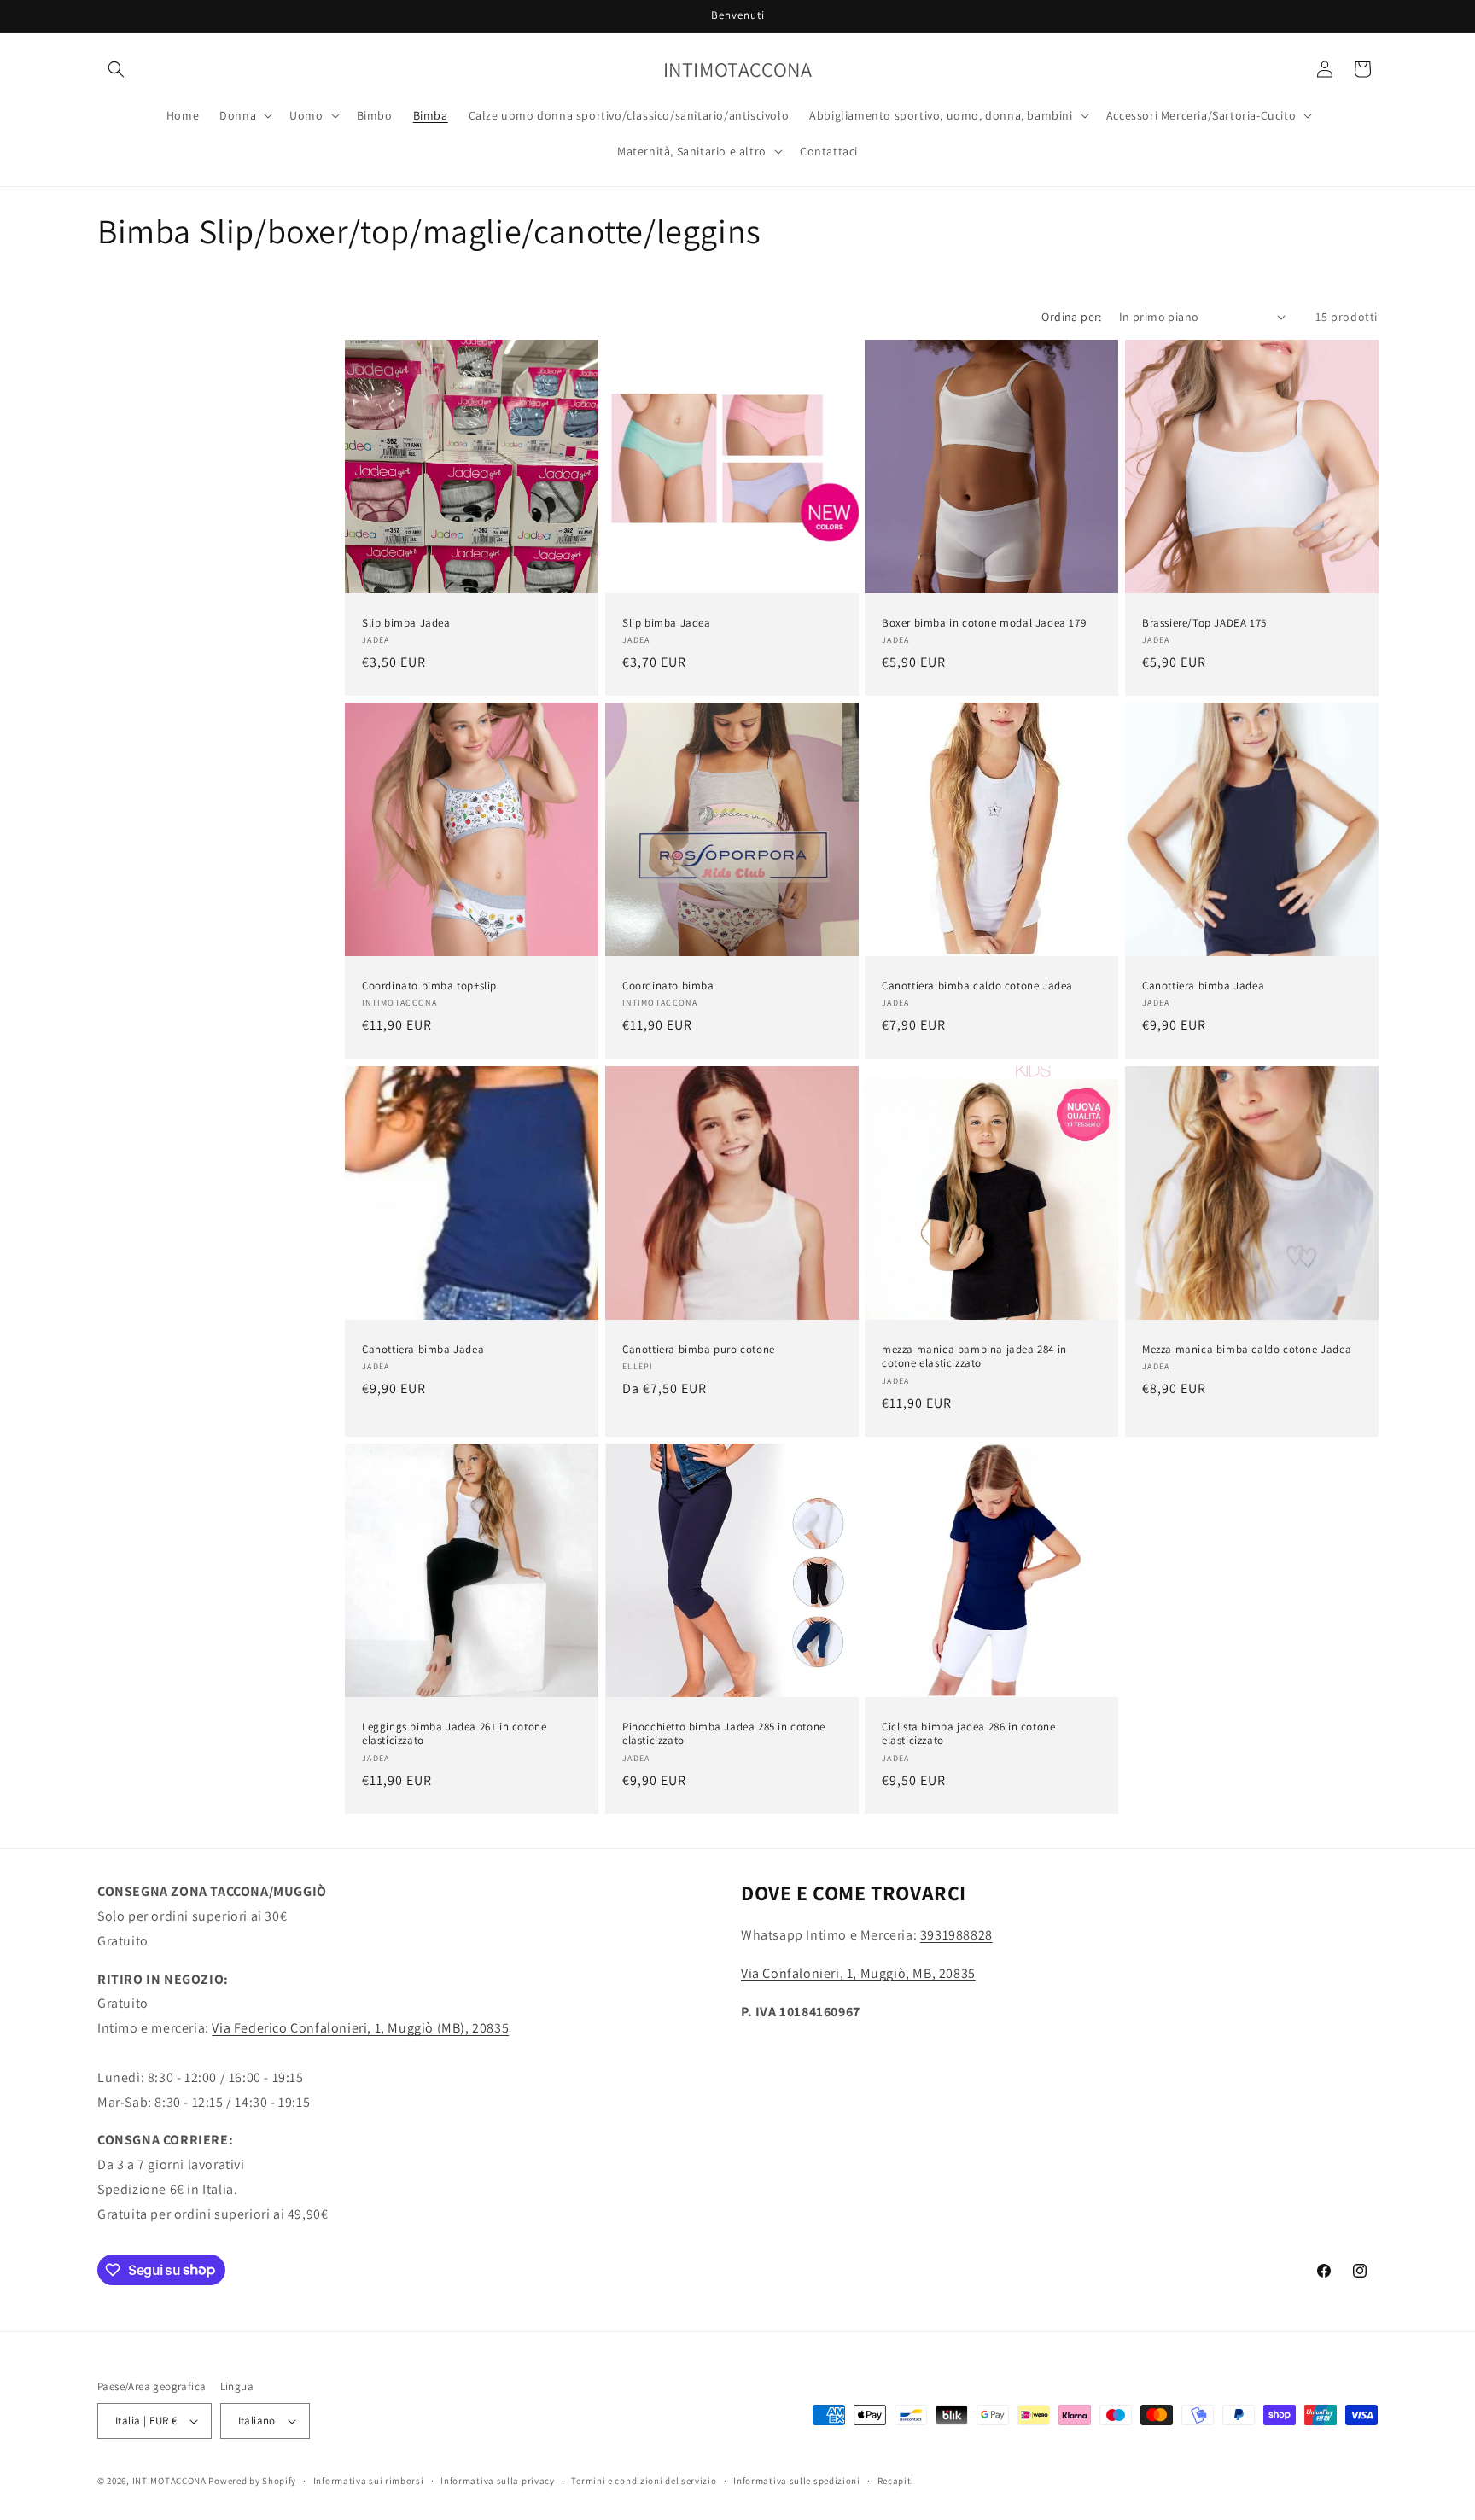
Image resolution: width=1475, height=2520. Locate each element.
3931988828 (956, 1935)
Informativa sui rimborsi (369, 2481)
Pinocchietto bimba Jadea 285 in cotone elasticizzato (724, 1733)
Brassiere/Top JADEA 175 (1204, 622)
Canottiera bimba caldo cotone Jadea (977, 986)
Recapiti (896, 2481)
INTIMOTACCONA (169, 2481)
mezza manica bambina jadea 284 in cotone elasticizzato (974, 1356)
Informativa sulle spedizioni (797, 2481)
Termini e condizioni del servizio (644, 2481)
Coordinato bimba (668, 986)
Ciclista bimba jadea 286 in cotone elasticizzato (968, 1733)
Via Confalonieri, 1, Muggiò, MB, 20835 (858, 1973)
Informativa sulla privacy (498, 2481)
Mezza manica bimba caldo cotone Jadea (1247, 1349)
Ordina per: (1071, 317)
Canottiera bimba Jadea (1203, 986)
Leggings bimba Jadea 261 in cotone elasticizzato (454, 1733)
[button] (116, 69)
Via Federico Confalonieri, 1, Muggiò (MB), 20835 (360, 2028)
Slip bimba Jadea (406, 622)
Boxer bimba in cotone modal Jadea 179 (984, 622)
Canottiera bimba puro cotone (699, 1349)
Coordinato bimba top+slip (429, 986)
